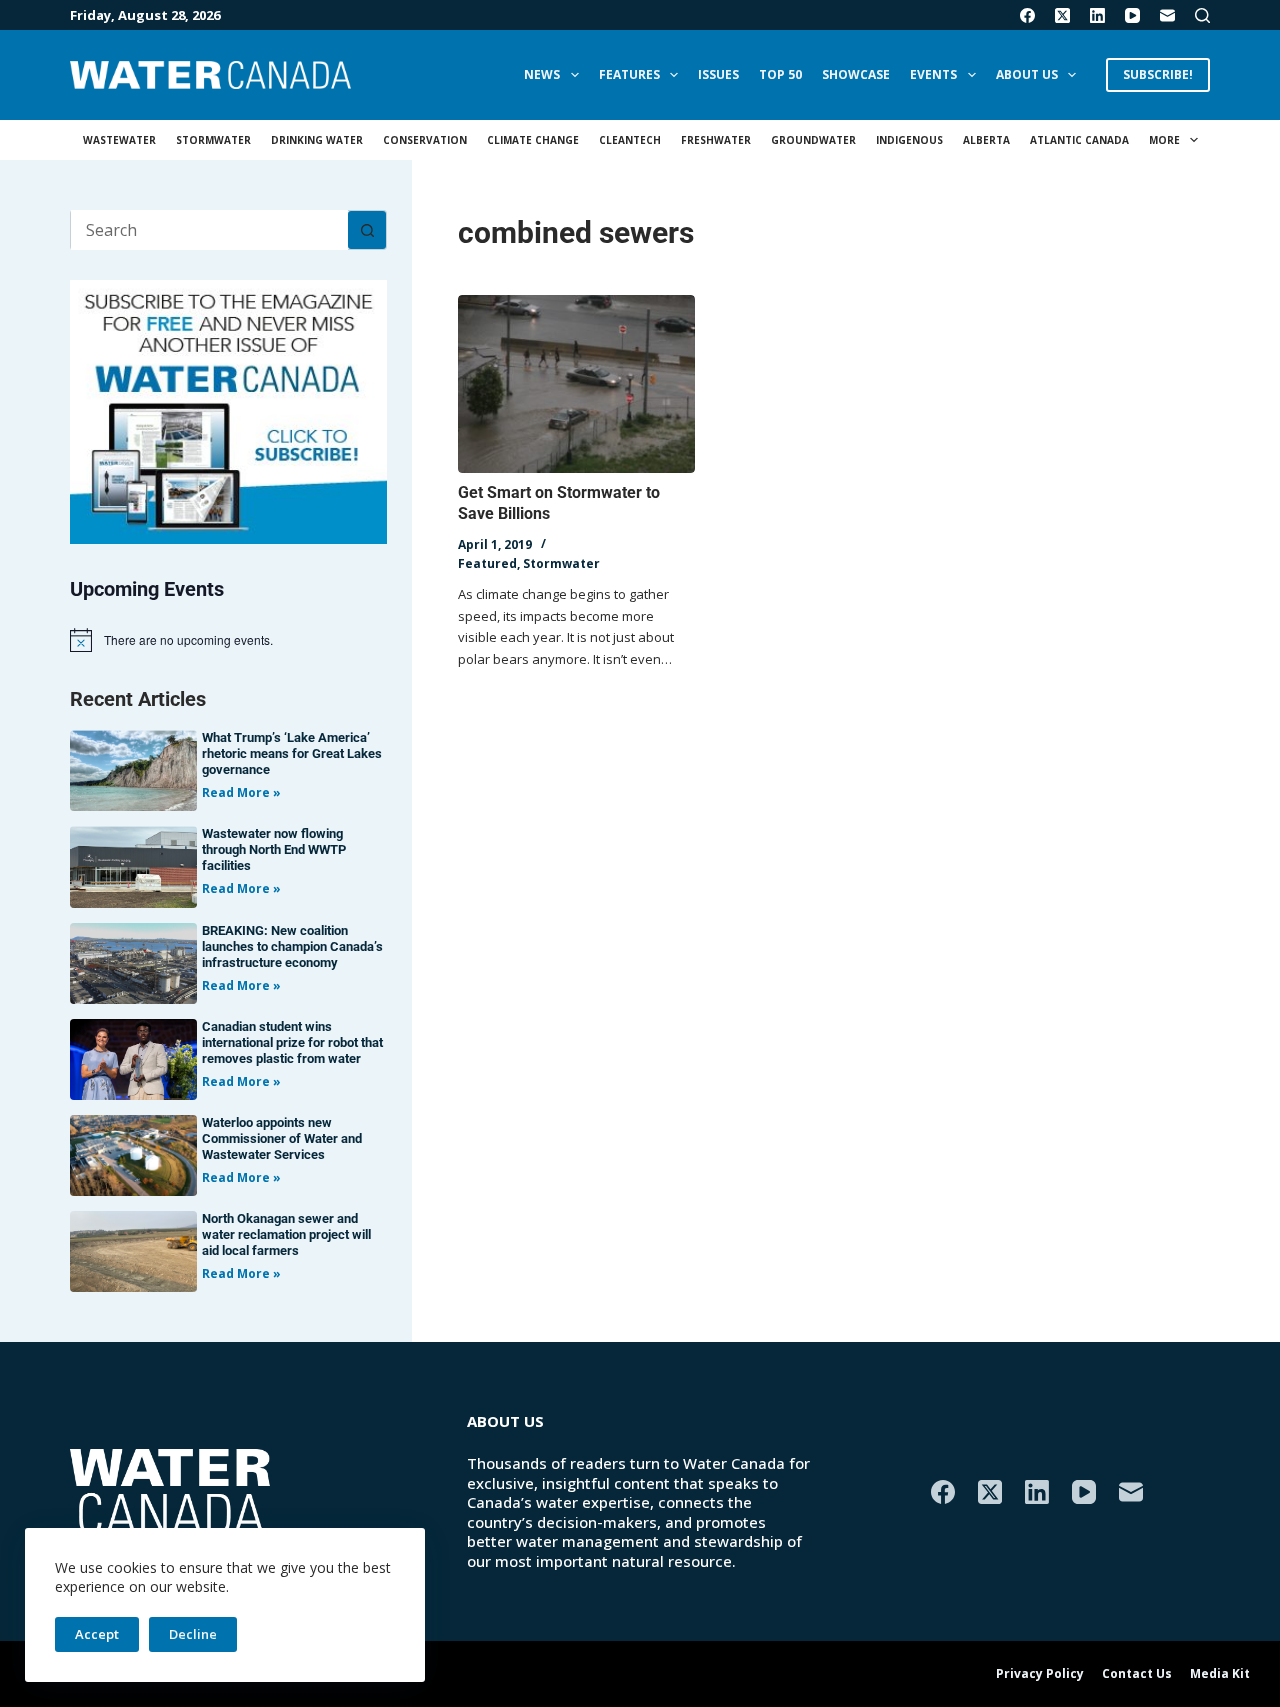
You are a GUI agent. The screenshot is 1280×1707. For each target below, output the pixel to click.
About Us (1027, 74)
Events (933, 74)
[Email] (1167, 15)
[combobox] (209, 230)
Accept (97, 1634)
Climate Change (533, 140)
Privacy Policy (1040, 1674)
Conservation (425, 140)
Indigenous (909, 140)
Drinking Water (317, 140)
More (1164, 140)
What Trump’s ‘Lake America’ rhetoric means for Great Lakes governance (292, 753)
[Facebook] (1027, 15)
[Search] (1202, 15)
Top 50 (780, 74)
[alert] (228, 640)
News (542, 74)
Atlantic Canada (1079, 140)
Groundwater (813, 140)
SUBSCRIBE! (1158, 74)
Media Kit (1220, 1674)
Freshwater (716, 140)
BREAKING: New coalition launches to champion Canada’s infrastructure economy (292, 946)
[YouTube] (1132, 15)
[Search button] (367, 230)
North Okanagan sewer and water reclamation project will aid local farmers (286, 1234)
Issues (718, 74)
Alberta (986, 140)
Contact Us (1137, 1674)
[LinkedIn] (1097, 15)
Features (629, 74)
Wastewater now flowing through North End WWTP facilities (274, 849)
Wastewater (119, 140)
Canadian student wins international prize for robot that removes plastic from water (292, 1042)
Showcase (856, 74)
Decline (193, 1634)
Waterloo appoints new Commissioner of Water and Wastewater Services (282, 1138)
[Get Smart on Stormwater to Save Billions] (576, 384)
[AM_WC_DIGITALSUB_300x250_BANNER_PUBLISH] (228, 410)
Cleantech (630, 140)
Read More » (241, 792)
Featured (487, 563)
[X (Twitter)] (1062, 15)
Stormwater (213, 140)
